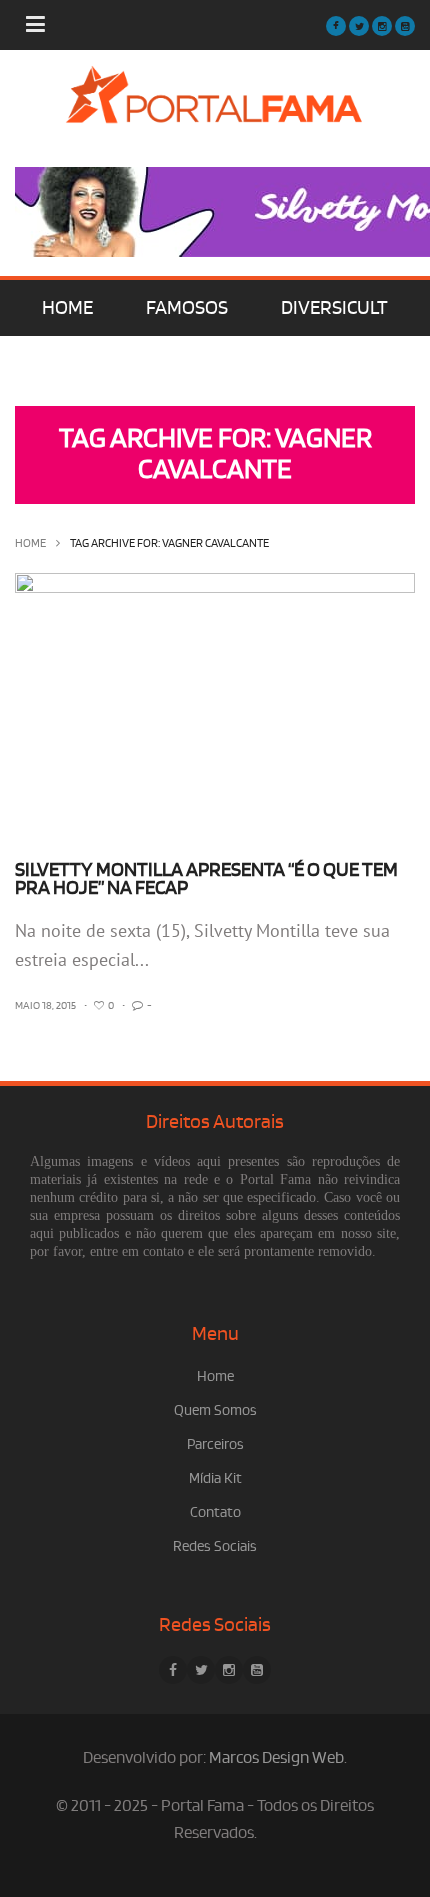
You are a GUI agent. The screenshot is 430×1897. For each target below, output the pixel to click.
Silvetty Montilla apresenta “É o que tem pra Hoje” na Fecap (206, 879)
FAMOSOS (187, 308)
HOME (67, 308)
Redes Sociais (215, 1546)
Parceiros (215, 1444)
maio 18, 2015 (45, 1006)
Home (30, 543)
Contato (215, 1512)
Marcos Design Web (276, 1758)
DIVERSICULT (334, 308)
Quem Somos (215, 1410)
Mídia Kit (215, 1478)
